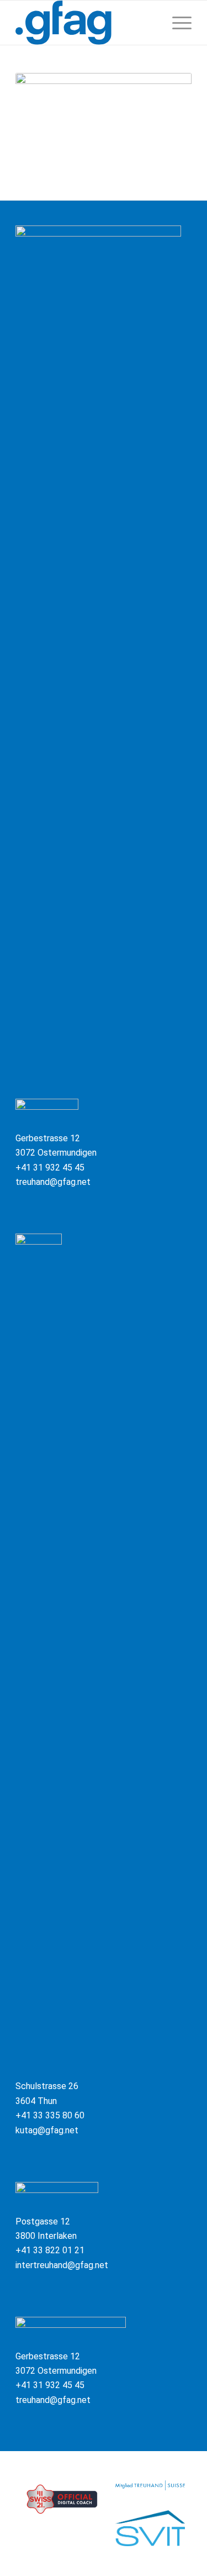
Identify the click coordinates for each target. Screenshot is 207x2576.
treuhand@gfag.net (53, 1182)
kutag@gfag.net (47, 2130)
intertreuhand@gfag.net (62, 2265)
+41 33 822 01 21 (50, 2250)
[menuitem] (176, 23)
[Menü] (176, 23)
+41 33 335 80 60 (50, 2115)
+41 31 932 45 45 (50, 1168)
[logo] (86, 23)
